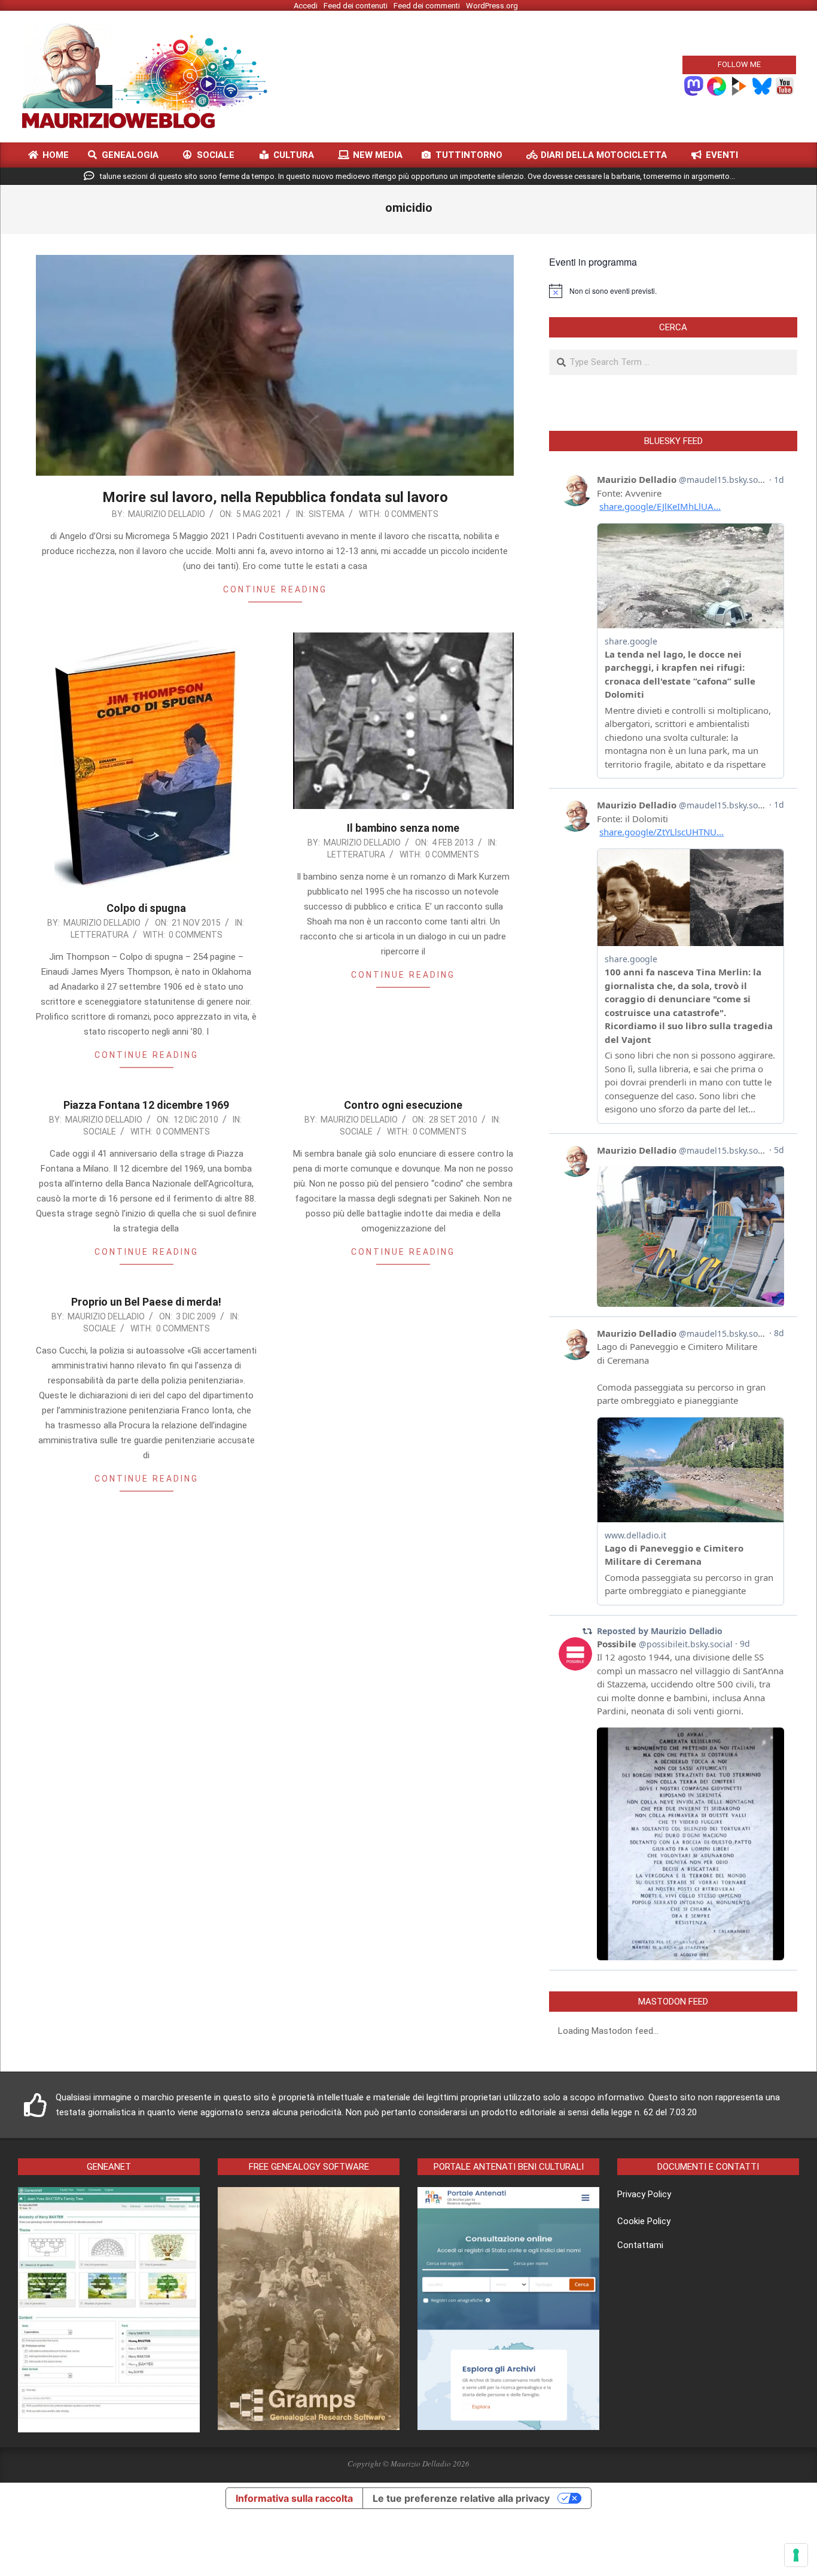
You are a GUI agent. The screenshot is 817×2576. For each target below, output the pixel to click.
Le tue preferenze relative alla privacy (461, 2498)
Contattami (640, 2245)
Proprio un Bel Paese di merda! (146, 1302)
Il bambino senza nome (403, 828)
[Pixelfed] (717, 85)
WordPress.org (492, 6)
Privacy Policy (644, 2194)
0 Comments (411, 514)
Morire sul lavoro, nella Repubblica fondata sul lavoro (275, 497)
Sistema (327, 514)
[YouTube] (785, 85)
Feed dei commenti (427, 6)
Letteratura (100, 935)
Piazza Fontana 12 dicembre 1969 (146, 1105)
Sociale (100, 1132)
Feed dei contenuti (356, 6)
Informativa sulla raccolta (294, 2498)
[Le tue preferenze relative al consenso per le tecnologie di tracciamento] (796, 2555)
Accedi (306, 6)
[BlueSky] (762, 85)
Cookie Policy (644, 2221)
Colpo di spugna (146, 908)
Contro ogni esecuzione (403, 1105)
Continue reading (275, 589)
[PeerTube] (739, 85)
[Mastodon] (694, 85)
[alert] (673, 291)
